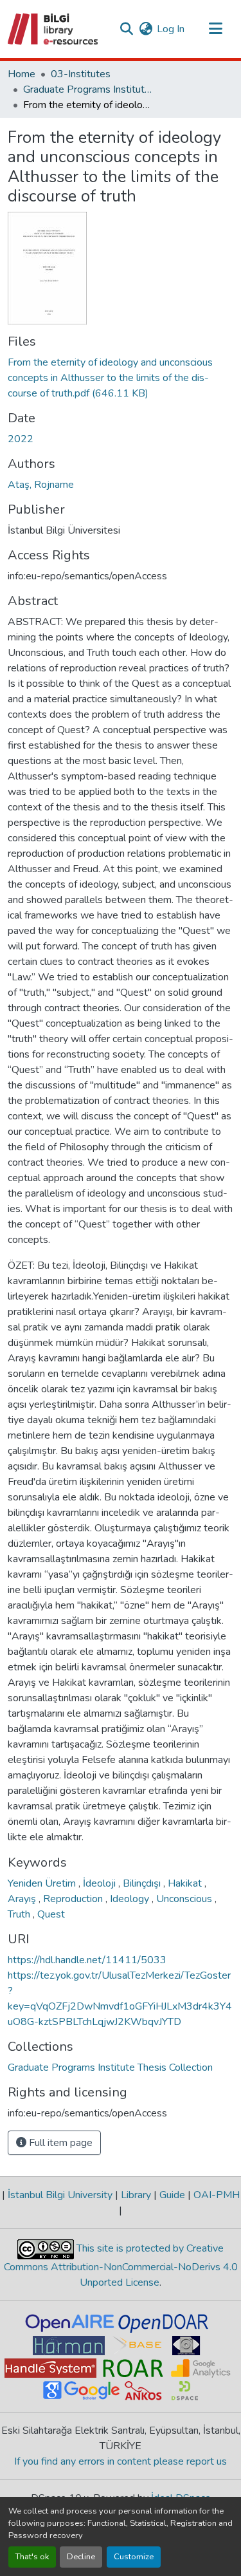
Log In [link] (171, 29)
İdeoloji (101, 1883)
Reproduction (74, 1899)
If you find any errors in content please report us (121, 2461)
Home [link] (22, 74)
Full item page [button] (59, 2143)
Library (136, 2195)
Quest (51, 1914)
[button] (54, 29)
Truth (20, 1914)
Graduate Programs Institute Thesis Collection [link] (87, 89)
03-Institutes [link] (81, 74)
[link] (121, 378)
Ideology (131, 1899)
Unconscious (185, 1899)
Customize (134, 2557)
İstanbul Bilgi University (60, 2195)
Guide (172, 2195)
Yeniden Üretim (43, 1883)
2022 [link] (21, 439)
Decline (81, 2557)
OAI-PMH (215, 2195)
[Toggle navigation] (215, 29)
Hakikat (186, 1883)
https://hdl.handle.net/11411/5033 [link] (87, 1960)
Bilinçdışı (143, 1883)
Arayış (23, 1899)
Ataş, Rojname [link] (41, 485)
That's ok (32, 2557)
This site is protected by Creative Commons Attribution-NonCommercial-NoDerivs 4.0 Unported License (121, 2265)
